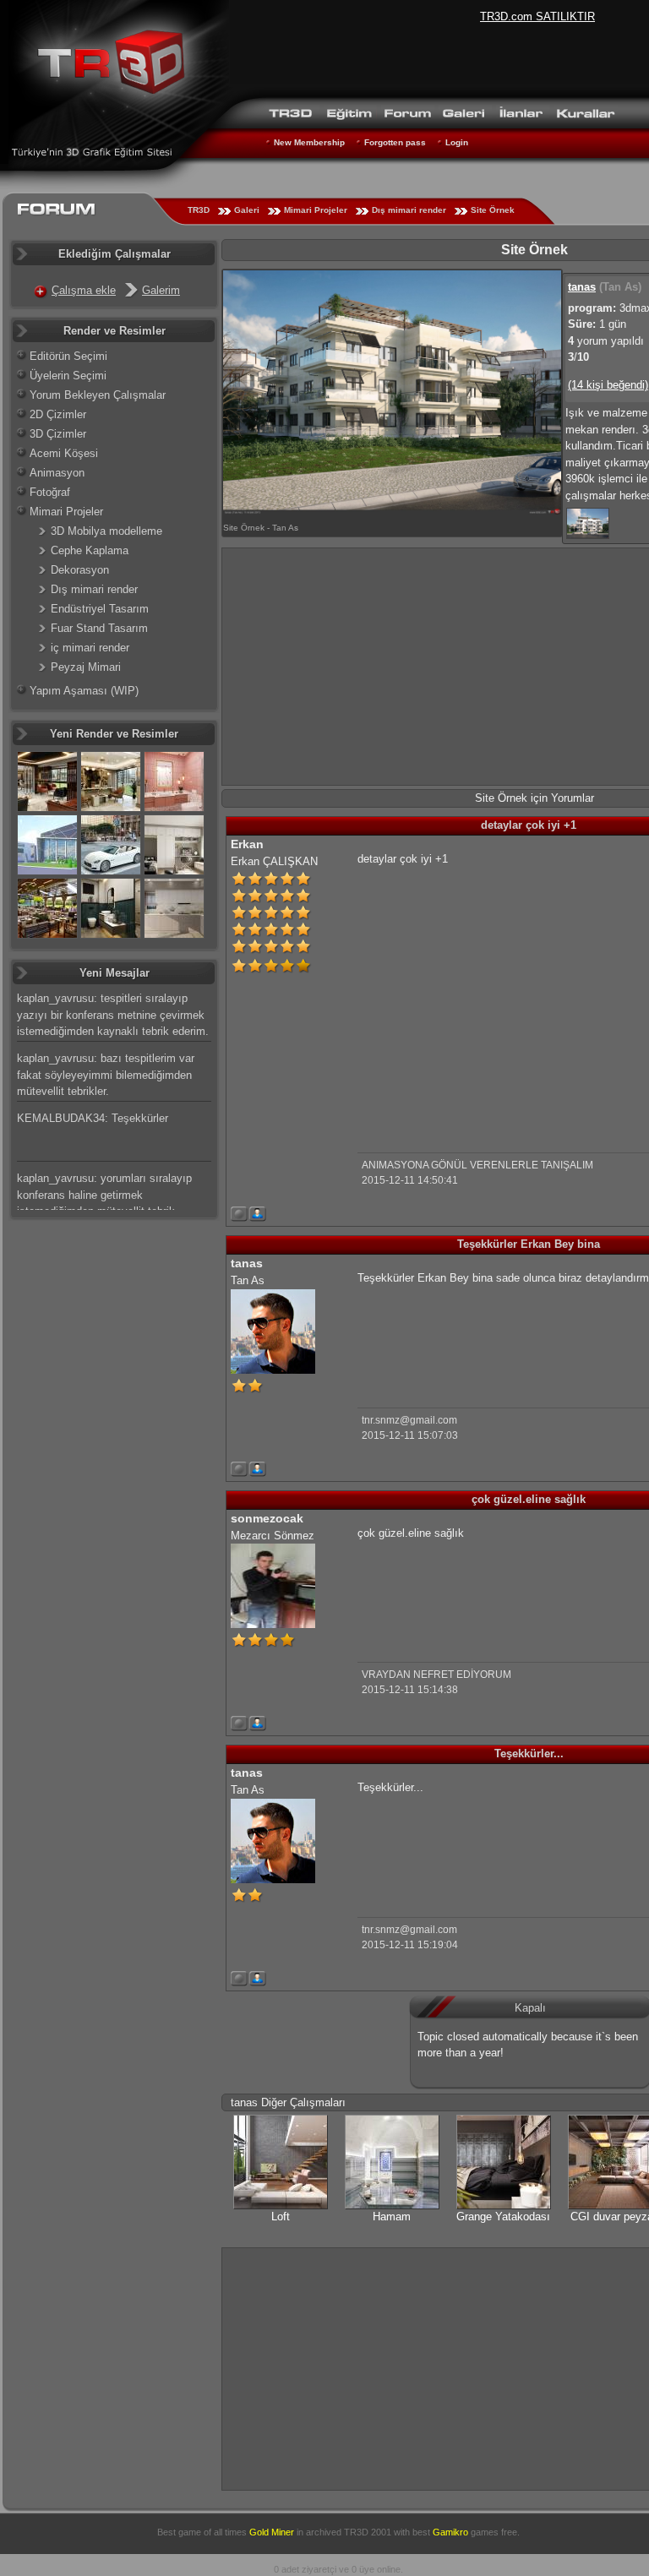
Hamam (392, 2217)
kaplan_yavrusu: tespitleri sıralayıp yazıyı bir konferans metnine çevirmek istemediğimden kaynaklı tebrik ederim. (113, 1015)
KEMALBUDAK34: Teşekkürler (93, 1118)
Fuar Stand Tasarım (99, 628)
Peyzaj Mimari (86, 667)
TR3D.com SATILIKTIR (537, 16)
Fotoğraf (50, 492)
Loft (281, 2217)
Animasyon (57, 473)
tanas (582, 287)
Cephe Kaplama (90, 550)
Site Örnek (493, 210)
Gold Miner (272, 2532)
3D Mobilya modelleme (106, 531)
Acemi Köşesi (64, 453)
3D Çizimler (58, 434)
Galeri (247, 210)
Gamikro (450, 2532)
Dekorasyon (80, 570)
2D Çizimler (58, 414)
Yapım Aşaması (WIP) (84, 691)
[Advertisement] (499, 996)
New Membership (309, 142)
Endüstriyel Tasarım (100, 609)
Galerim (161, 290)
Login (457, 142)
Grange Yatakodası (503, 2217)
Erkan (247, 844)
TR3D (199, 210)
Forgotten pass (395, 142)
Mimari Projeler (316, 210)
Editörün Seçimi (68, 356)
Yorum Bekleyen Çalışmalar (98, 395)
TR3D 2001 (368, 2532)
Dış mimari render (409, 210)
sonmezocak (267, 1518)
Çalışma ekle (84, 290)
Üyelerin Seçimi (68, 376)
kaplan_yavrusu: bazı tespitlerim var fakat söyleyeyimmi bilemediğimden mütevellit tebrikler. (106, 1075)
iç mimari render (90, 648)
